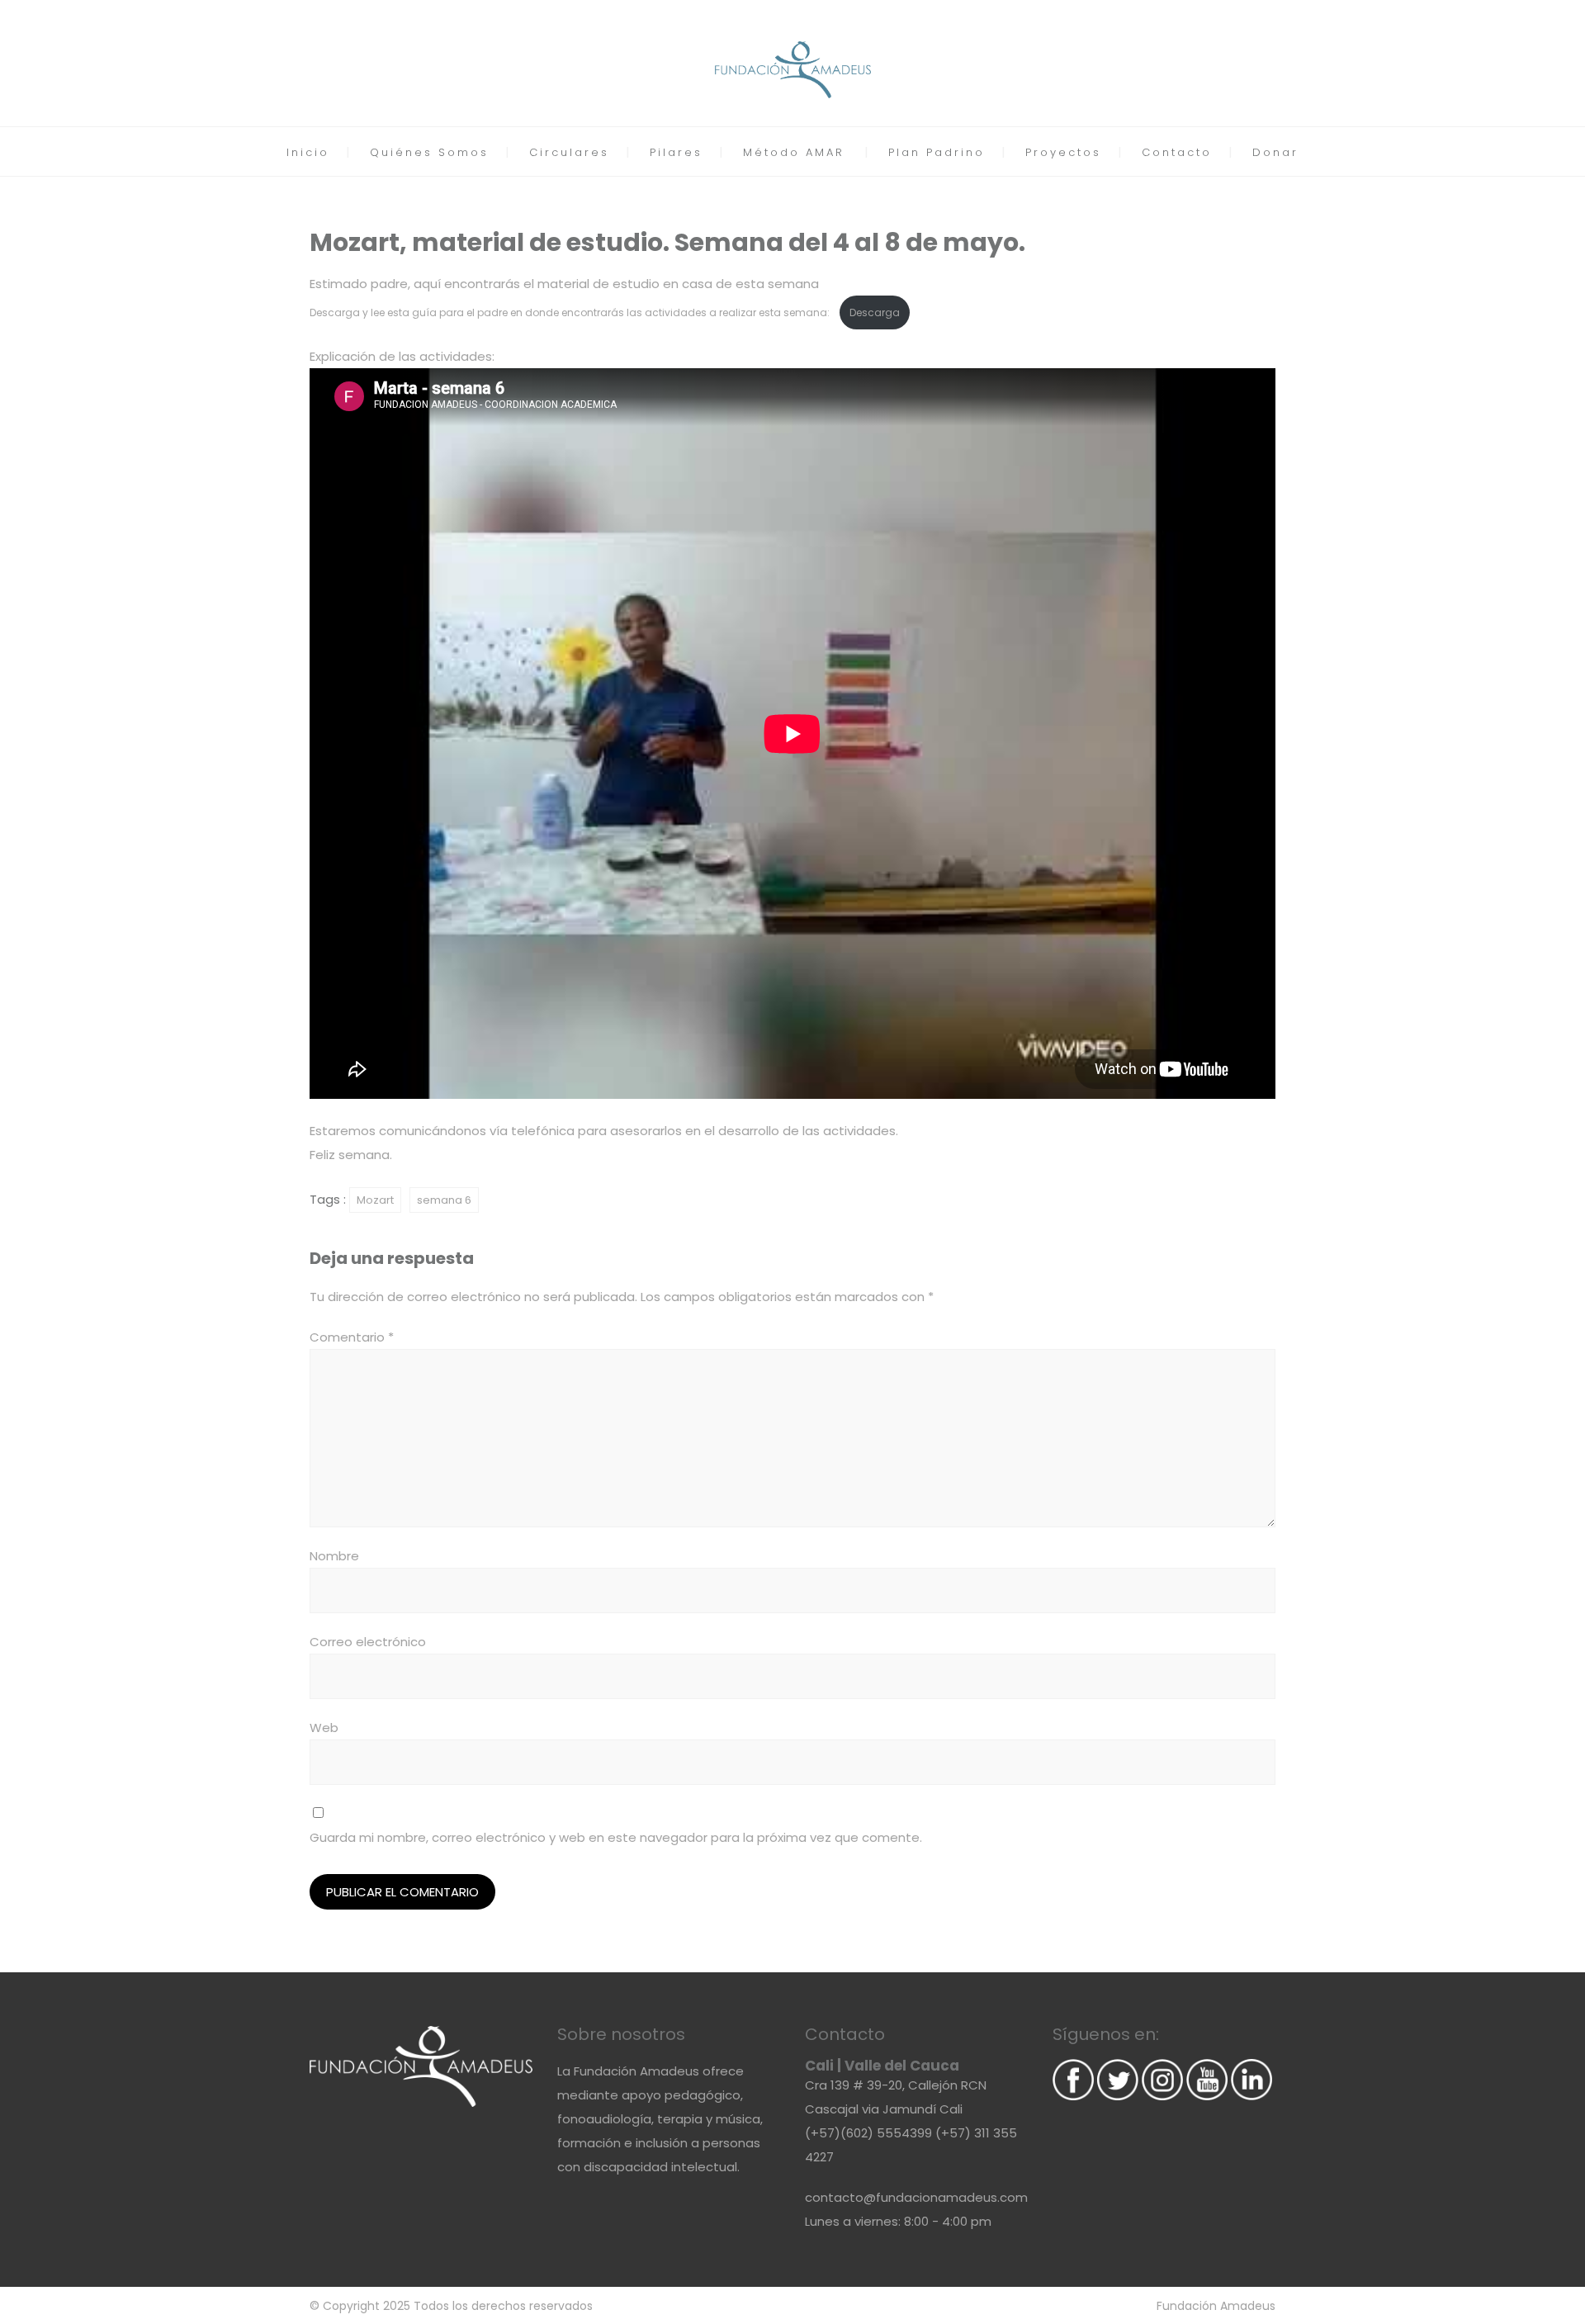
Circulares (569, 152)
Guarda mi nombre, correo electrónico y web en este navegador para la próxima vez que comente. (616, 1837)
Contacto (1177, 152)
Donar (1275, 152)
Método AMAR (794, 152)
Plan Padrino (937, 152)
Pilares (676, 152)
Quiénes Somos (429, 152)
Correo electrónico (368, 1642)
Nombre (334, 1556)
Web (324, 1728)
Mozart (375, 1200)
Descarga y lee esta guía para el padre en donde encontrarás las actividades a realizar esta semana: (571, 312)
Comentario (352, 1337)
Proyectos (1063, 152)
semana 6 (444, 1200)
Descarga (875, 312)
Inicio (308, 152)
